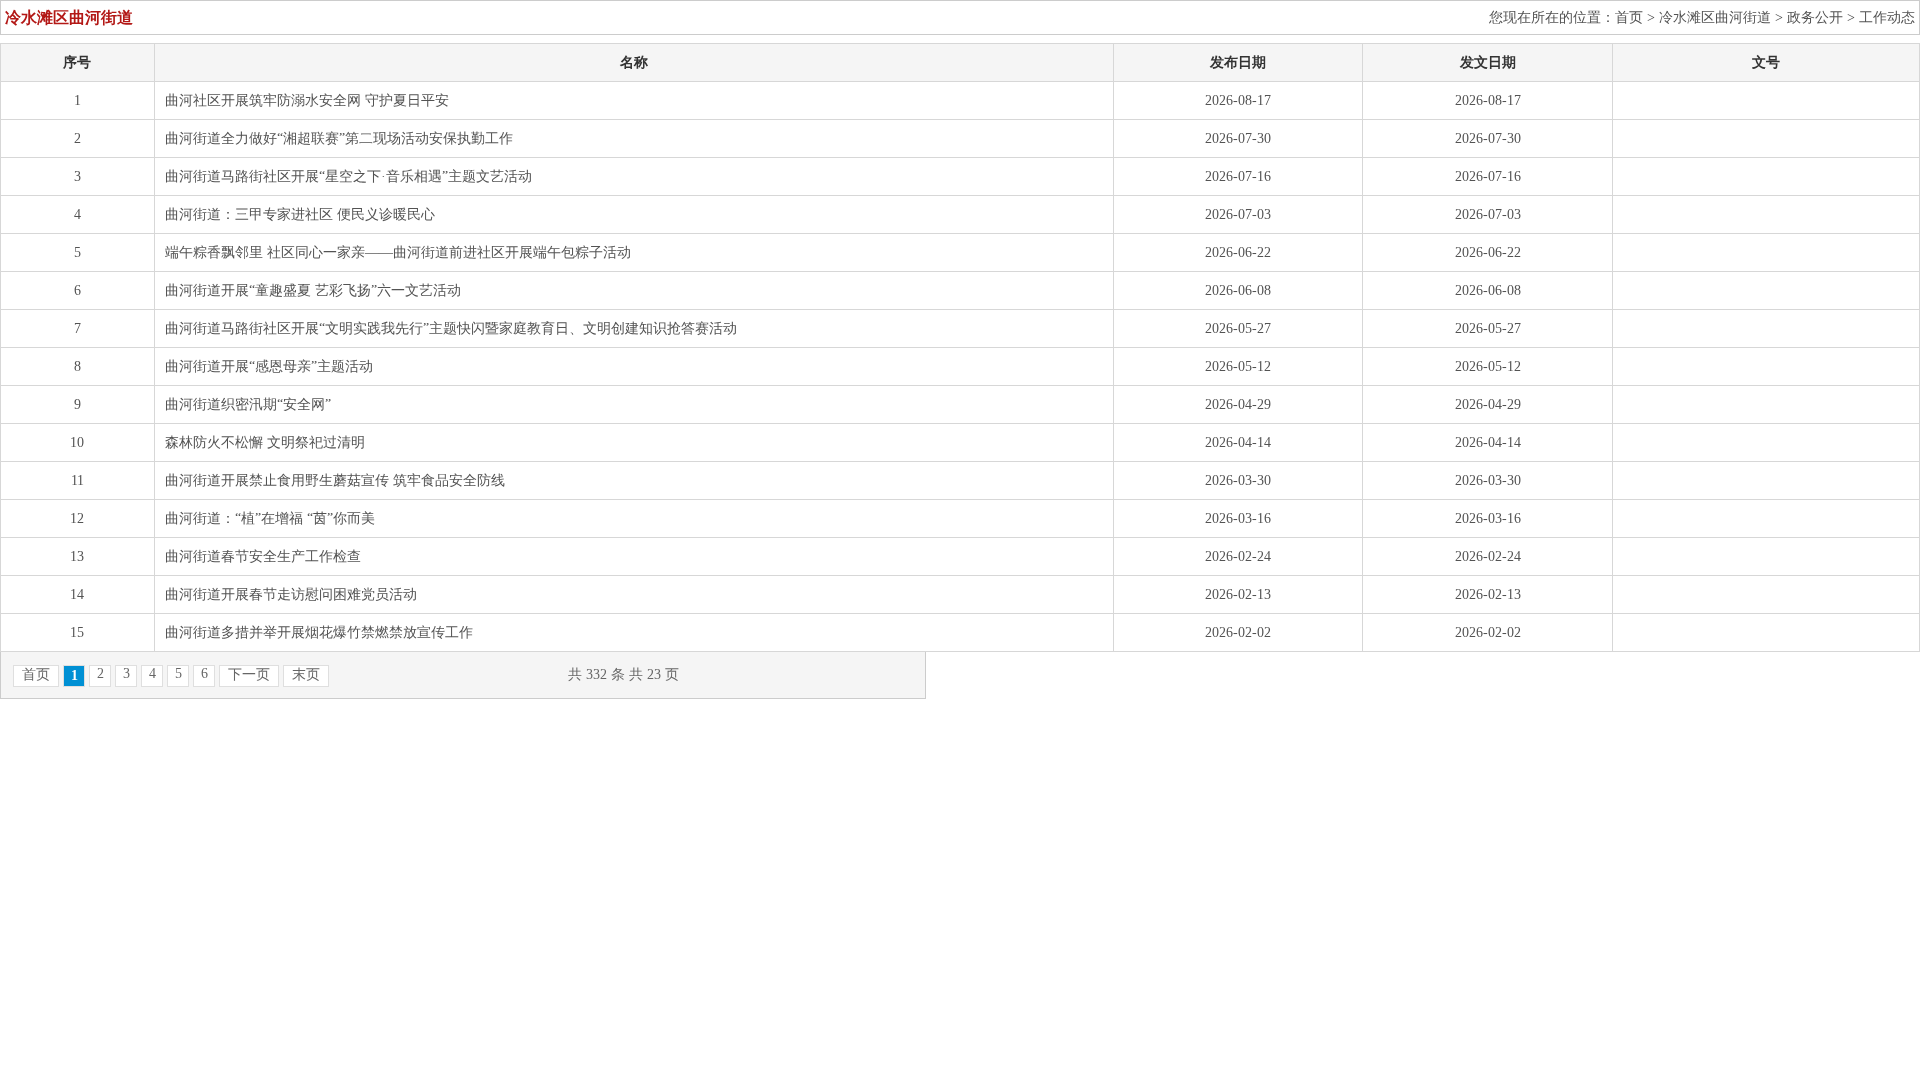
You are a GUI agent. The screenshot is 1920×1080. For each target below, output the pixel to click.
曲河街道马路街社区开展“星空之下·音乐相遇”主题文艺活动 (348, 176)
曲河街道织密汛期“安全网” (248, 404)
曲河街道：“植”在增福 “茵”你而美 (270, 518)
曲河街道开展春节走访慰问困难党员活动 (291, 594)
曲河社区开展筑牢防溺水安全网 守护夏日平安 (307, 100)
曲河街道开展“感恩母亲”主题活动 (269, 366)
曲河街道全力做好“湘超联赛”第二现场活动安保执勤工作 (339, 138)
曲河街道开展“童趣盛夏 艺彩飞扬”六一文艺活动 (313, 290)
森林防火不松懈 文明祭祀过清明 (265, 442)
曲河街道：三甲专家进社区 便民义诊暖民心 (300, 214)
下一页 (249, 674)
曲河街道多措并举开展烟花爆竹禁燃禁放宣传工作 (319, 632)
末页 (306, 674)
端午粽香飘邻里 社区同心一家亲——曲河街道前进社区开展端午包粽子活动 (398, 252)
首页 (1629, 17)
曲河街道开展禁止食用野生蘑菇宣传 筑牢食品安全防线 (335, 480)
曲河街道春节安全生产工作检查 (263, 556)
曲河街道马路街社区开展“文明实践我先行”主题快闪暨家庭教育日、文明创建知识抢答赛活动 (451, 328)
